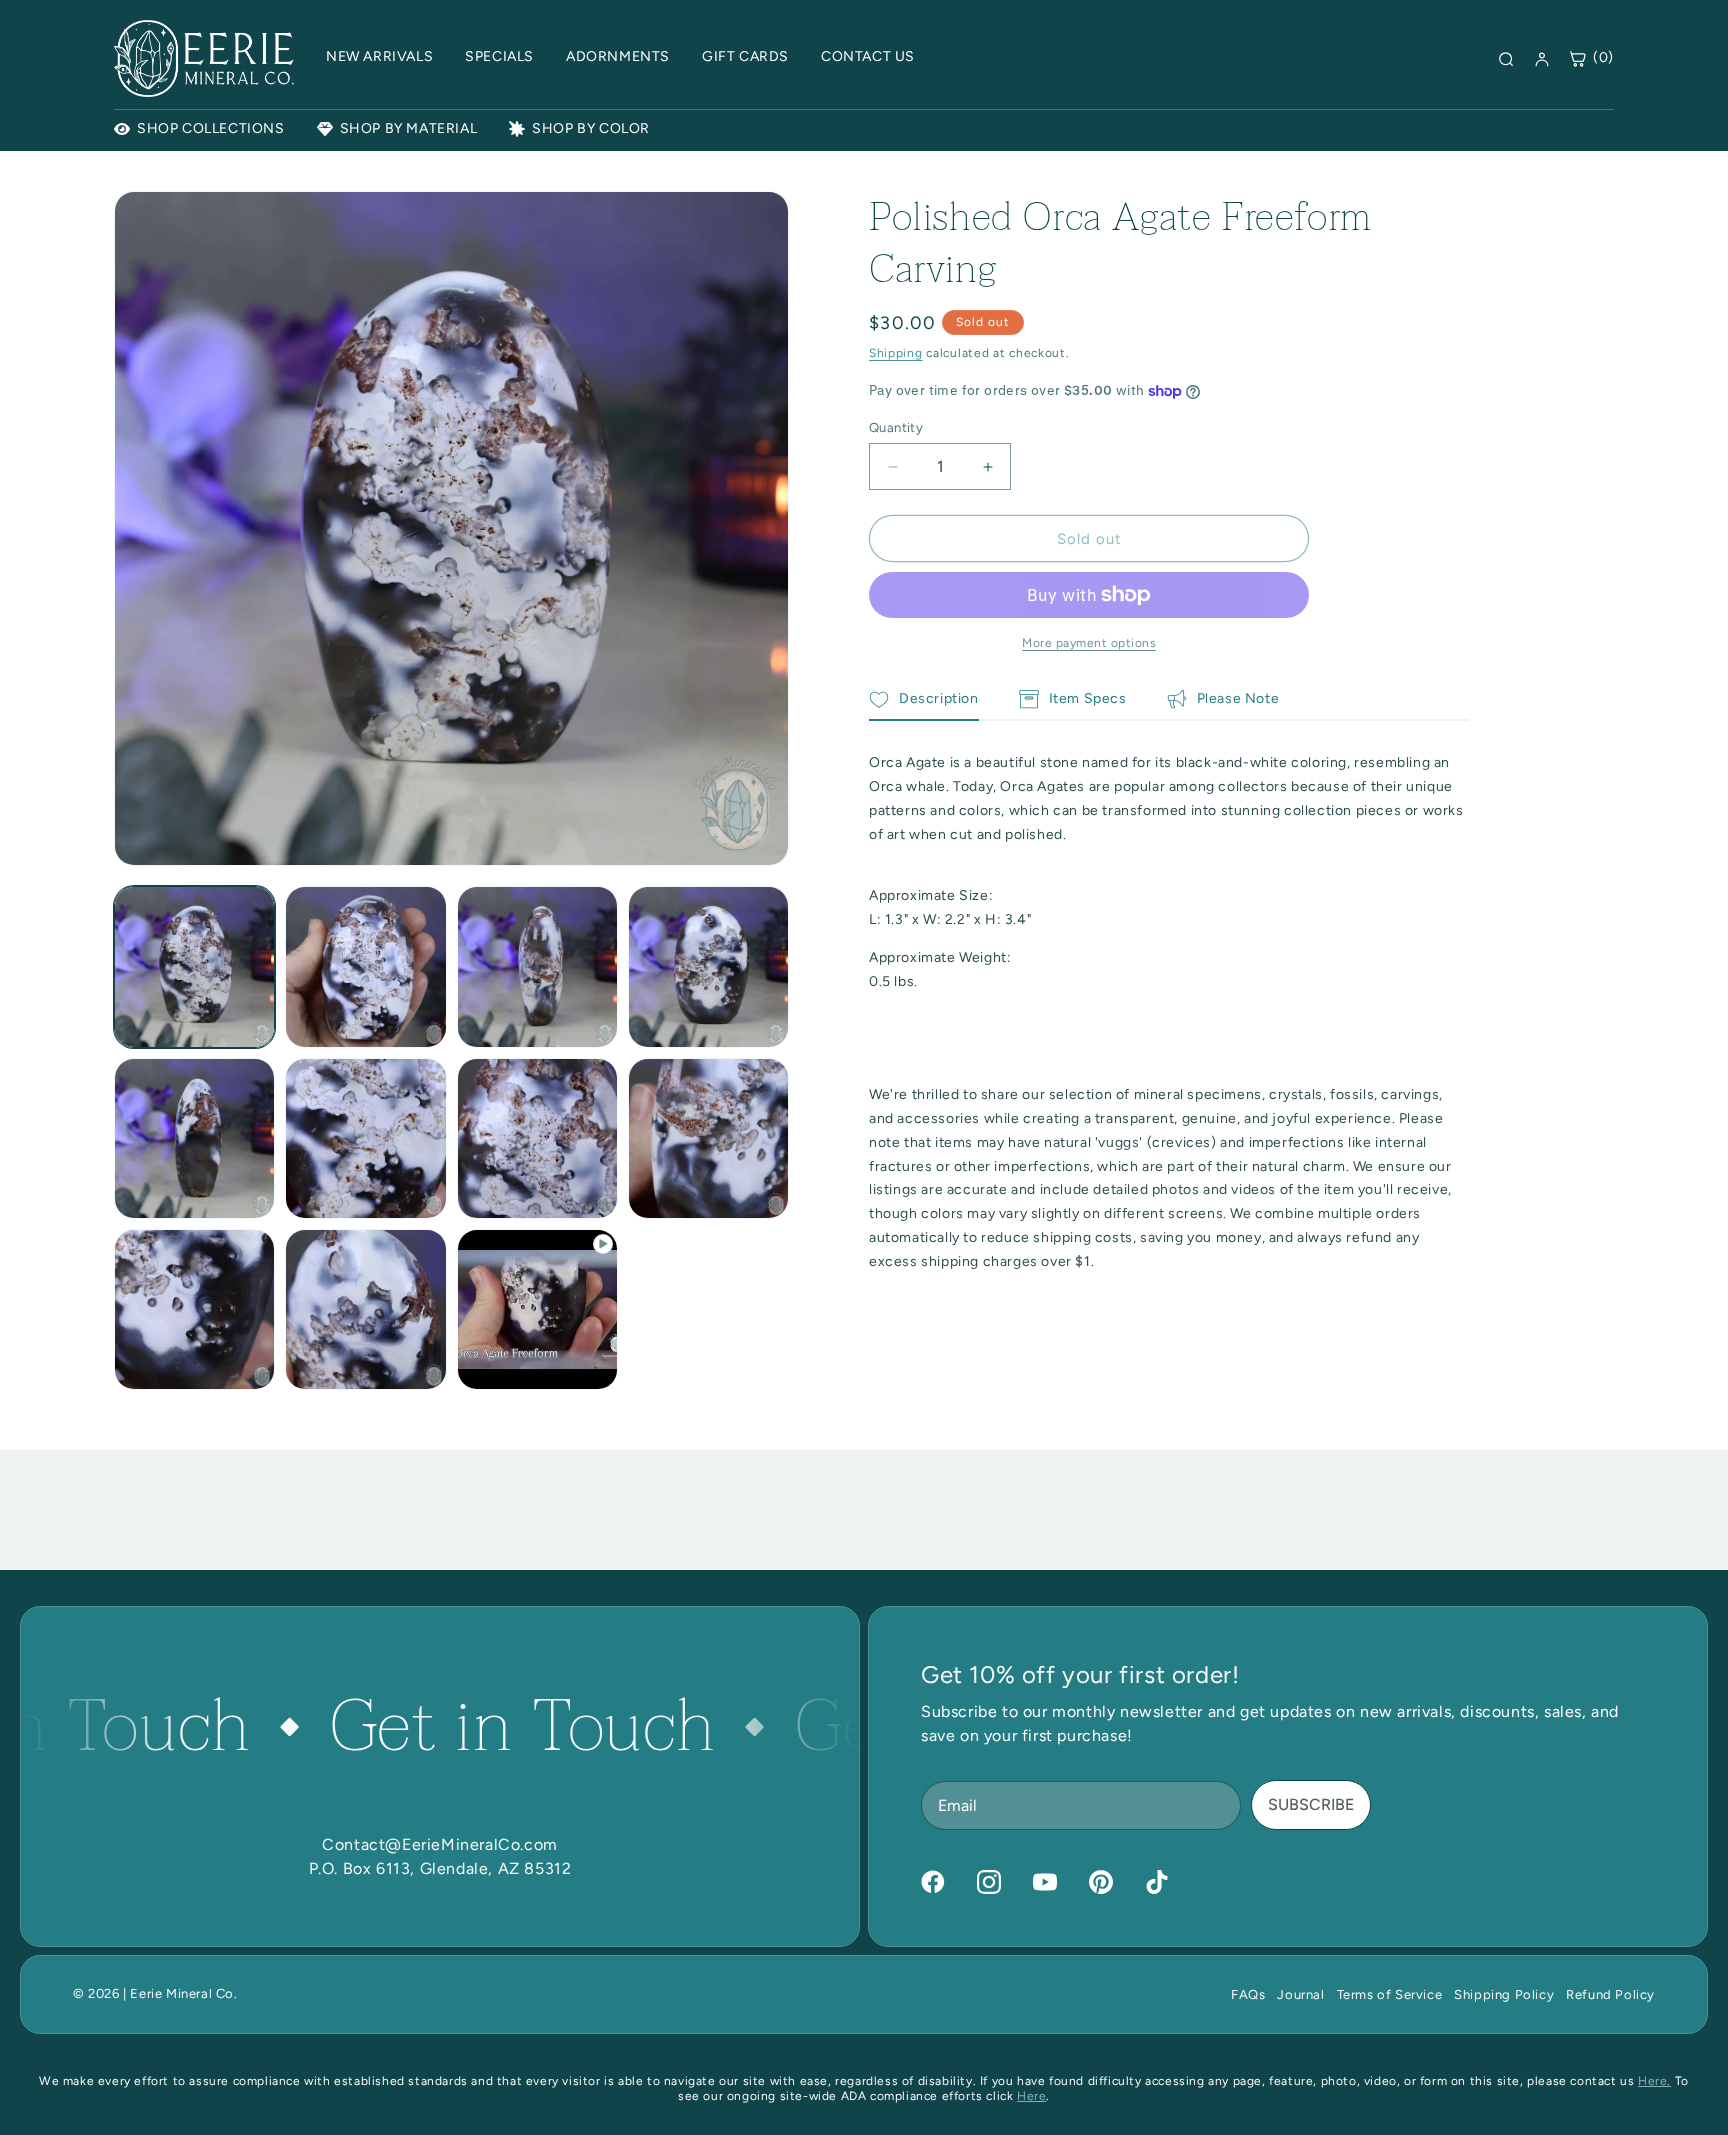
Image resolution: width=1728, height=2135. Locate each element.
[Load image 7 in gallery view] (537, 1138)
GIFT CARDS (745, 56)
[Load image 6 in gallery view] (365, 1138)
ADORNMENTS (618, 56)
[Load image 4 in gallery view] (708, 966)
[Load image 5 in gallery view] (194, 1138)
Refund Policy (1610, 1994)
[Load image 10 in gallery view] (365, 1309)
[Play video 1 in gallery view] (537, 1309)
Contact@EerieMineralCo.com (440, 1844)
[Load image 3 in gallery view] (537, 966)
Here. (1654, 2081)
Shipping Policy (1504, 1994)
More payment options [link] (1089, 643)
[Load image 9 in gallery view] (194, 1309)
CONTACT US (868, 56)
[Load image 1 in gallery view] (194, 966)
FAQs (1248, 1994)
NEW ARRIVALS (379, 56)
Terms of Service (1390, 1994)
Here (1031, 2096)
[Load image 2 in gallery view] (365, 966)
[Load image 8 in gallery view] (708, 1138)
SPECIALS (499, 56)
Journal (1300, 1994)
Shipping (896, 353)
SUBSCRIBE (1311, 1804)
